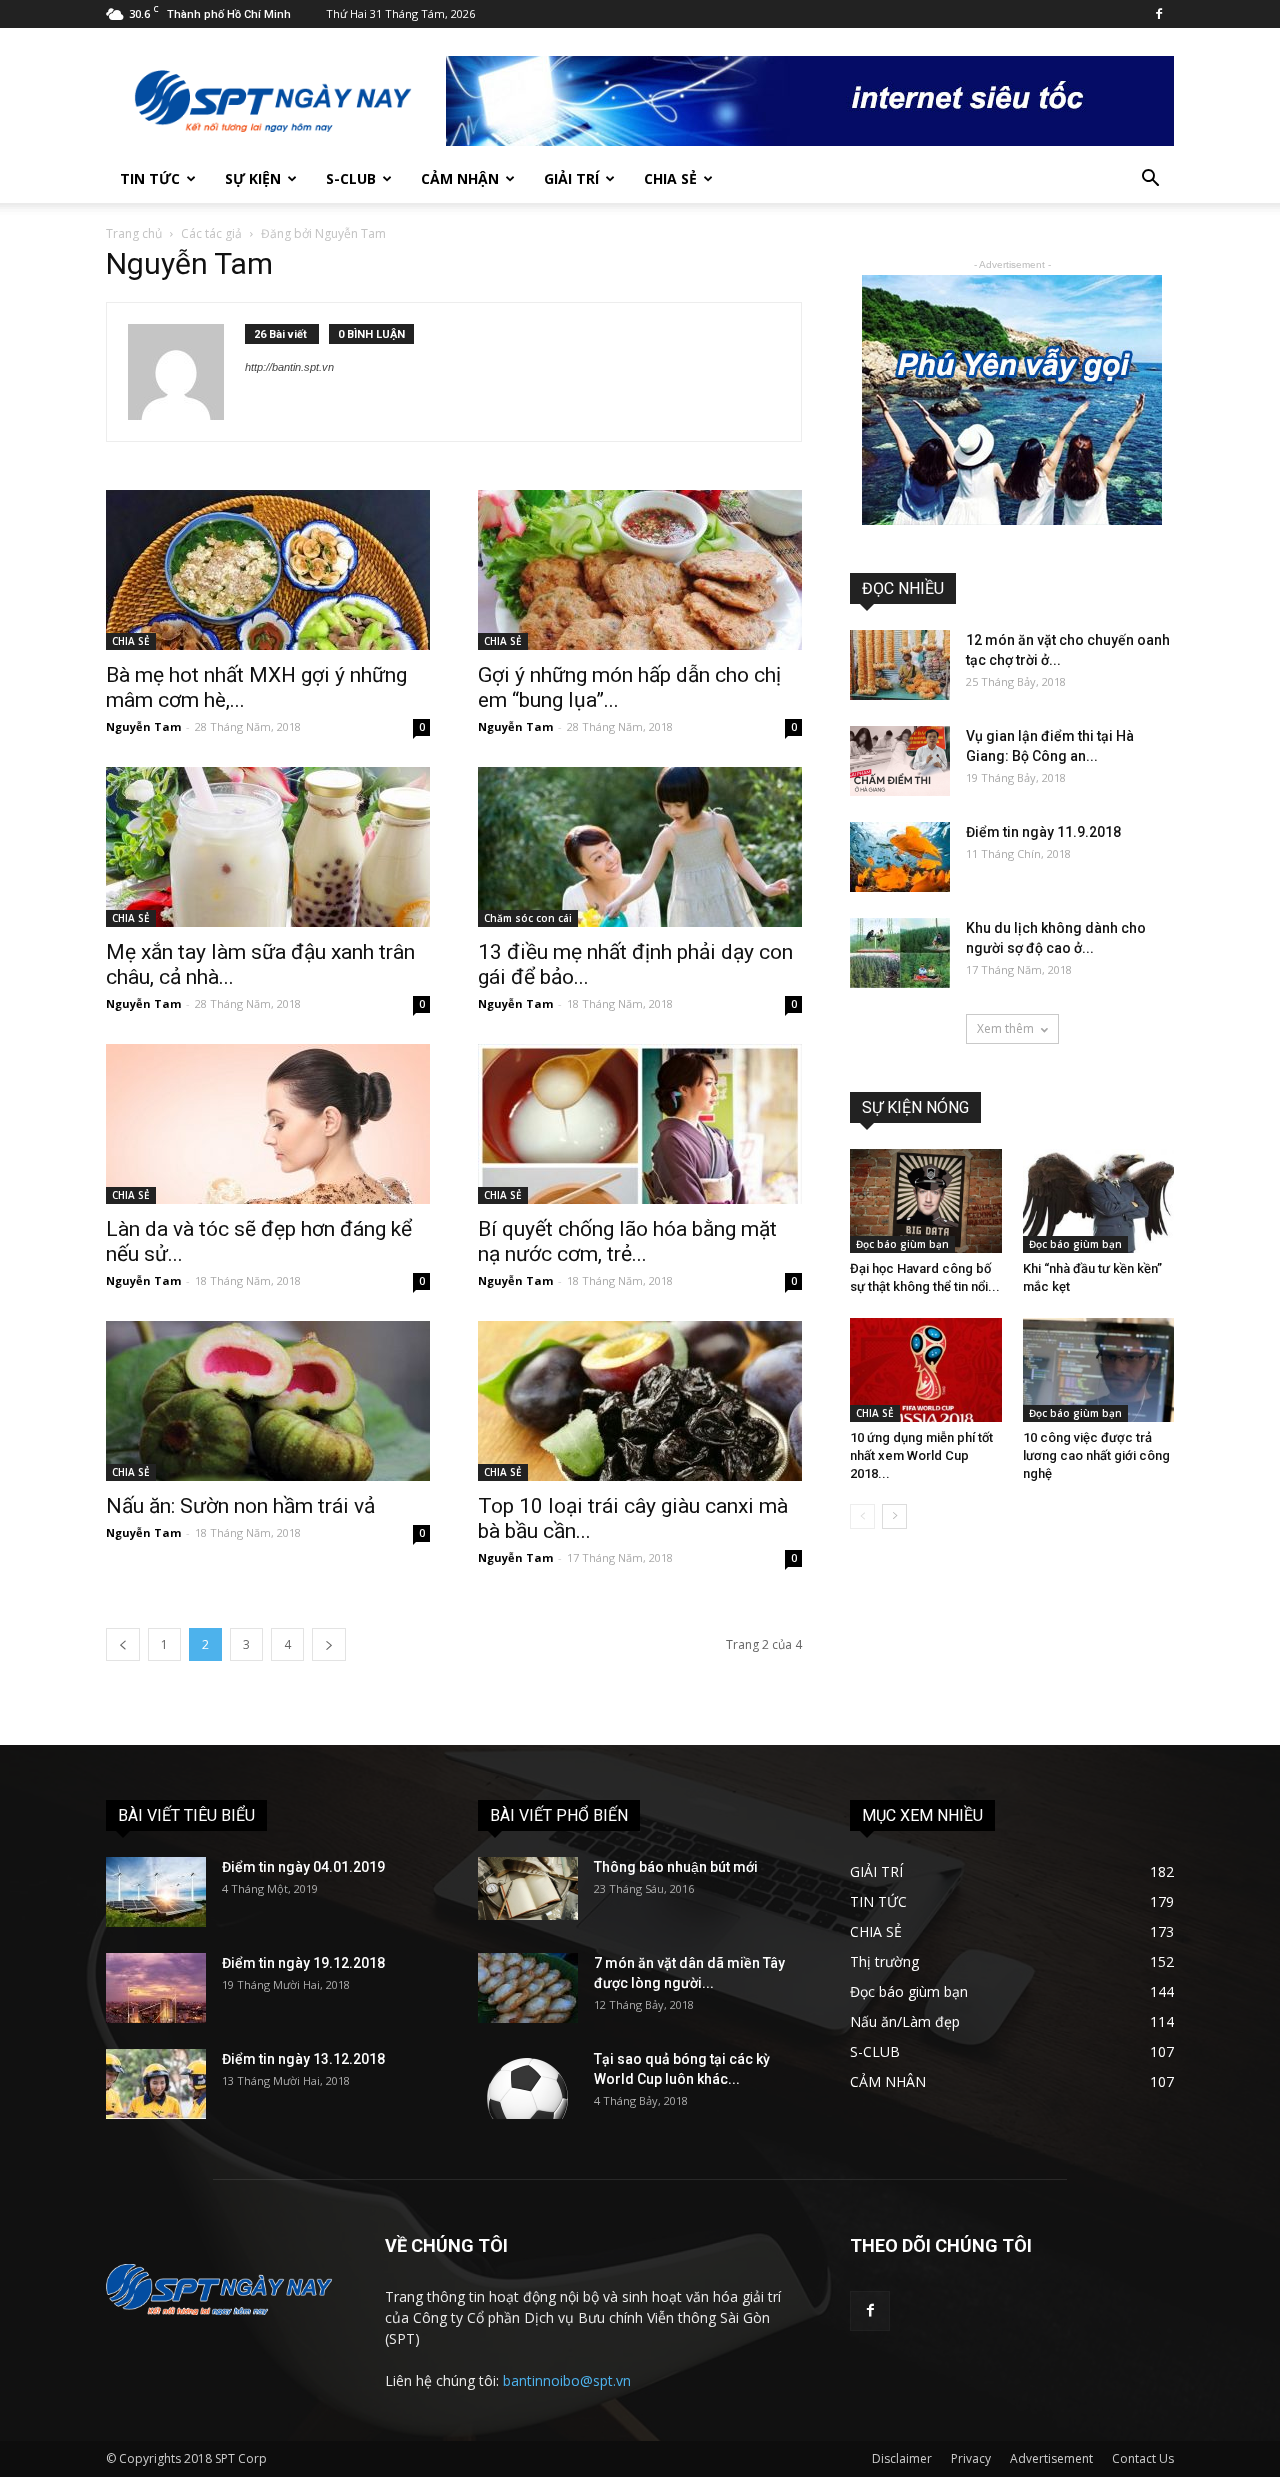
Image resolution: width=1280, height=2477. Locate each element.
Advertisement (1051, 2458)
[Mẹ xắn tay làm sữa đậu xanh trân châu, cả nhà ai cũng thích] (268, 847)
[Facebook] (1159, 14)
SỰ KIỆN (253, 178)
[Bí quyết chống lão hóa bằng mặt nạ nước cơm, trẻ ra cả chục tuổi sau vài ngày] (640, 1124)
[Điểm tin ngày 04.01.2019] (156, 1892)
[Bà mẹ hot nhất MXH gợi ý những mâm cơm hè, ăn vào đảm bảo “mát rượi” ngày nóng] (268, 570)
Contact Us (1143, 2458)
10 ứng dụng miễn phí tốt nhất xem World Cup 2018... (921, 1455)
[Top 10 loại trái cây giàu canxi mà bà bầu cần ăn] (640, 1401)
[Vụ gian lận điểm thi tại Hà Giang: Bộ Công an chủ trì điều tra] (900, 761)
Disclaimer (902, 2458)
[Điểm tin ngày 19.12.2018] (156, 1988)
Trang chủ (134, 233)
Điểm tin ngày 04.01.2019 (303, 1867)
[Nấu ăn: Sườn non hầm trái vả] (268, 1401)
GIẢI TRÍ (571, 178)
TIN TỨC (150, 178)
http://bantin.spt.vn (289, 367)
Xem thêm (1005, 1028)
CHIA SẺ (670, 178)
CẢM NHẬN (460, 178)
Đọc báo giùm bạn (902, 1244)
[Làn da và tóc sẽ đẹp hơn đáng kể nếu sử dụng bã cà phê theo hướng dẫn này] (268, 1124)
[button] (1150, 180)
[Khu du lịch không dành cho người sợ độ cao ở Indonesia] (900, 953)
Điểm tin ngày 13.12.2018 (303, 2059)
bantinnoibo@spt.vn (567, 2380)
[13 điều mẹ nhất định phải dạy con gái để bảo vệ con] (640, 847)
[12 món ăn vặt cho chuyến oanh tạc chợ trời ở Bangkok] (900, 665)
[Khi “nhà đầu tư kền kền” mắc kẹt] (1099, 1201)
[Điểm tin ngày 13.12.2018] (156, 2084)
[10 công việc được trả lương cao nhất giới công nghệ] (1099, 1370)
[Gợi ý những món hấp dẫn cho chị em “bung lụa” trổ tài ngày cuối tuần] (640, 570)
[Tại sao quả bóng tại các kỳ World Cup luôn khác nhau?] (528, 2084)
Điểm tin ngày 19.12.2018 (303, 1963)
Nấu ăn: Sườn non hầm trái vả (240, 1506)
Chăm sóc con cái (528, 918)
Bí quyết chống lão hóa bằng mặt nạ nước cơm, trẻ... (627, 1241)
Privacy (971, 2458)
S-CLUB (351, 178)
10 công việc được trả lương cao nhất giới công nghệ (1096, 1455)
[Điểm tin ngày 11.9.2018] (900, 857)
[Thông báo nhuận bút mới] (528, 1888)
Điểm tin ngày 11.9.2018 (1043, 832)
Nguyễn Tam (143, 726)
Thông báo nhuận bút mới (676, 1867)
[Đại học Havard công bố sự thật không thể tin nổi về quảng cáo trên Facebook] (926, 1201)
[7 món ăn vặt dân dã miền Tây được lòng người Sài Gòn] (528, 1988)
